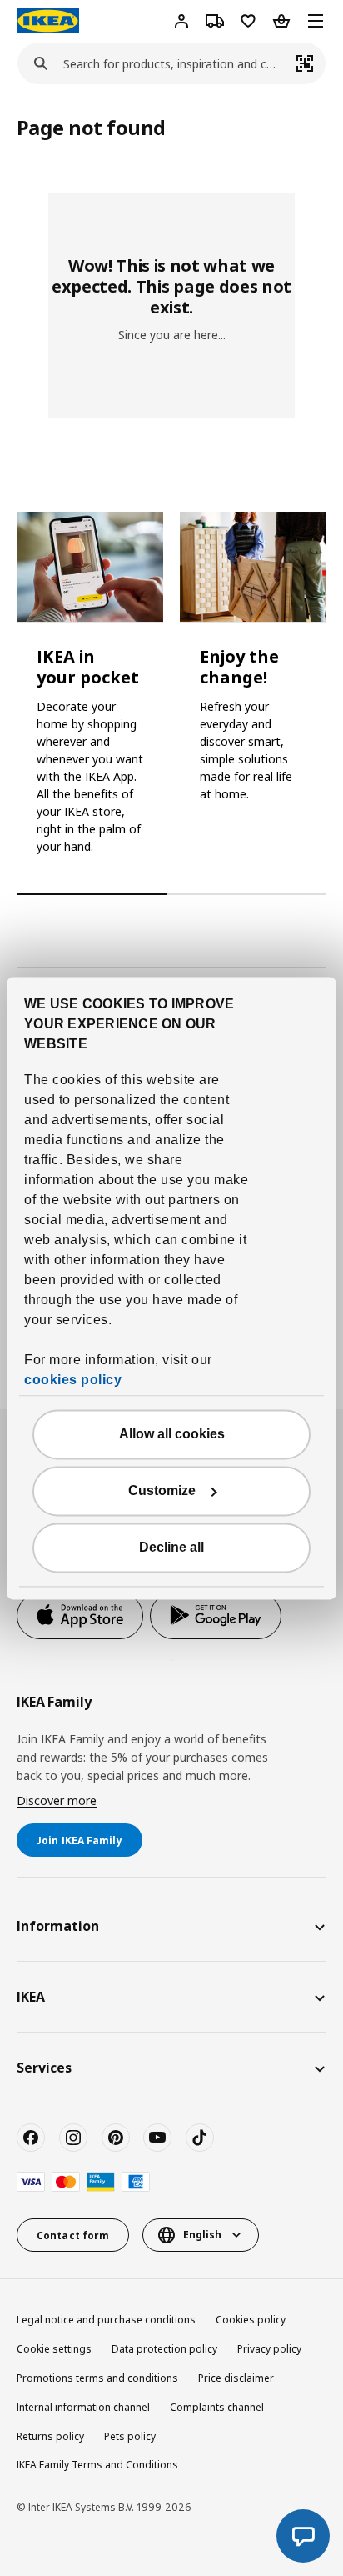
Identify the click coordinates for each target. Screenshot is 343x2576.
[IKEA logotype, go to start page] (48, 21)
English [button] (202, 2235)
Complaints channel (217, 2407)
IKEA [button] (31, 1997)
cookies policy (73, 1380)
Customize (162, 1491)
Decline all (171, 1547)
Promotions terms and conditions (97, 2378)
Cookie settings (54, 2349)
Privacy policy (269, 2349)
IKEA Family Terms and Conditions (97, 2465)
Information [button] (58, 1926)
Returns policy (50, 2436)
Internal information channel (83, 2407)
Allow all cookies (172, 1434)
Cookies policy (251, 2320)
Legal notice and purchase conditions (106, 2320)
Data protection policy (164, 2349)
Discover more (57, 1801)
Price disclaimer (236, 2378)
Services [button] (44, 2068)
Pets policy (130, 2436)
